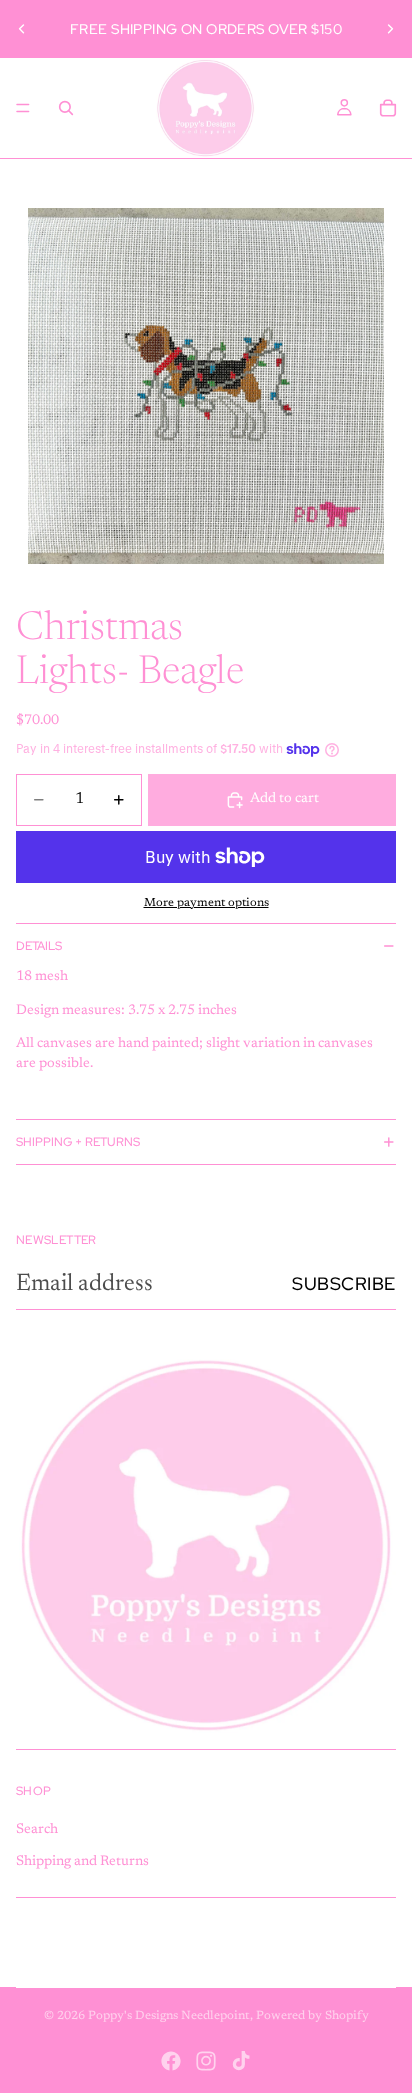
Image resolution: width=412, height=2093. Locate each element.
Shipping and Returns (82, 1862)
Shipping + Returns (78, 1142)
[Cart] (388, 108)
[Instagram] (206, 2061)
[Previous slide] (22, 29)
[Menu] (23, 108)
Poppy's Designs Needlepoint (169, 2016)
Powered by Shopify (312, 2016)
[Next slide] (390, 29)
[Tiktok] (241, 2061)
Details (39, 946)
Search (37, 1830)
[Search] (66, 108)
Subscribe (344, 1283)
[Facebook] (171, 2061)
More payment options (206, 903)
